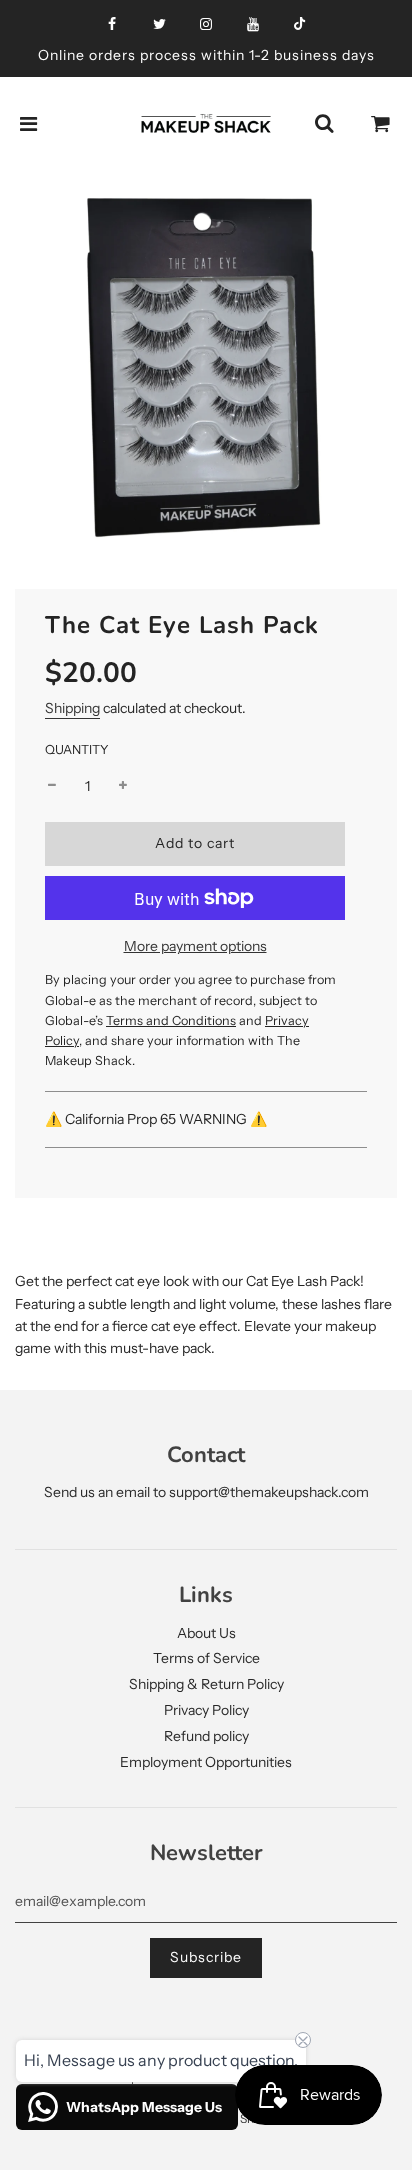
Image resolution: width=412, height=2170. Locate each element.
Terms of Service (206, 1658)
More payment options (195, 946)
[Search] (324, 124)
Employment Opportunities (206, 1762)
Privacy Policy (206, 1710)
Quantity (77, 749)
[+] (123, 786)
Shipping (72, 708)
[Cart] (381, 124)
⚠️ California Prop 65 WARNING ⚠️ (157, 1119)
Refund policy (206, 1736)
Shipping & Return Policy (206, 1684)
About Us (206, 1633)
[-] (52, 786)
